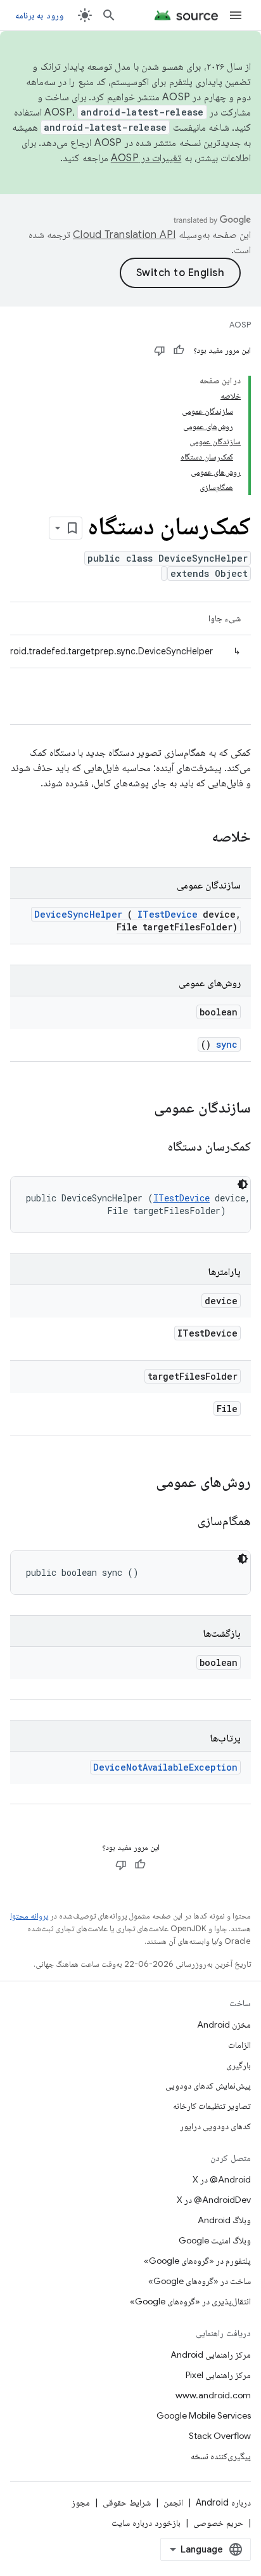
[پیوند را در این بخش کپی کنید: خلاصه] (195, 838)
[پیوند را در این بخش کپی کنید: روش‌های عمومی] (143, 1483)
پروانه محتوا (29, 1916)
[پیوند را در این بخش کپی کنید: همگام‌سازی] (182, 1522)
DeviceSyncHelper (78, 914)
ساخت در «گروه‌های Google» (200, 2281)
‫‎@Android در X (222, 2179)
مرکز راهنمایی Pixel (218, 2375)
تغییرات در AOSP (146, 158)
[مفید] (179, 350)
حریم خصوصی (218, 2523)
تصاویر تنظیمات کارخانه (212, 2106)
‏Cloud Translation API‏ (124, 235)
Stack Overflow (220, 2436)
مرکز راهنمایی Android (211, 2355)
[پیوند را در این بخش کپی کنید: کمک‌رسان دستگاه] (153, 1147)
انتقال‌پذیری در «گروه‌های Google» (190, 2301)
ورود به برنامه (39, 15)
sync (227, 1044)
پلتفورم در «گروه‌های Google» (197, 2261)
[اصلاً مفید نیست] (160, 350)
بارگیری (239, 2065)
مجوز (81, 2502)
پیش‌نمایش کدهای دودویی (208, 2085)
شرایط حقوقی (127, 2502)
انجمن (173, 2502)
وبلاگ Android (224, 2220)
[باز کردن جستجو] (109, 15)
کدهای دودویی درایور (215, 2126)
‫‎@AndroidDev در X (214, 2200)
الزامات (239, 2045)
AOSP (240, 325)
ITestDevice (168, 914)
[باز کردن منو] (236, 15)
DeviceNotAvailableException (165, 1767)
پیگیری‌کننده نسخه (221, 2456)
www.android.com (213, 2395)
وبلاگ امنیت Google (215, 2240)
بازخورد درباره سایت (146, 2523)
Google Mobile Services (204, 2415)
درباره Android (223, 2502)
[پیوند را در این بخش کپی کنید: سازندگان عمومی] (137, 1109)
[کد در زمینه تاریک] (243, 1184)
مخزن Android (224, 2024)
